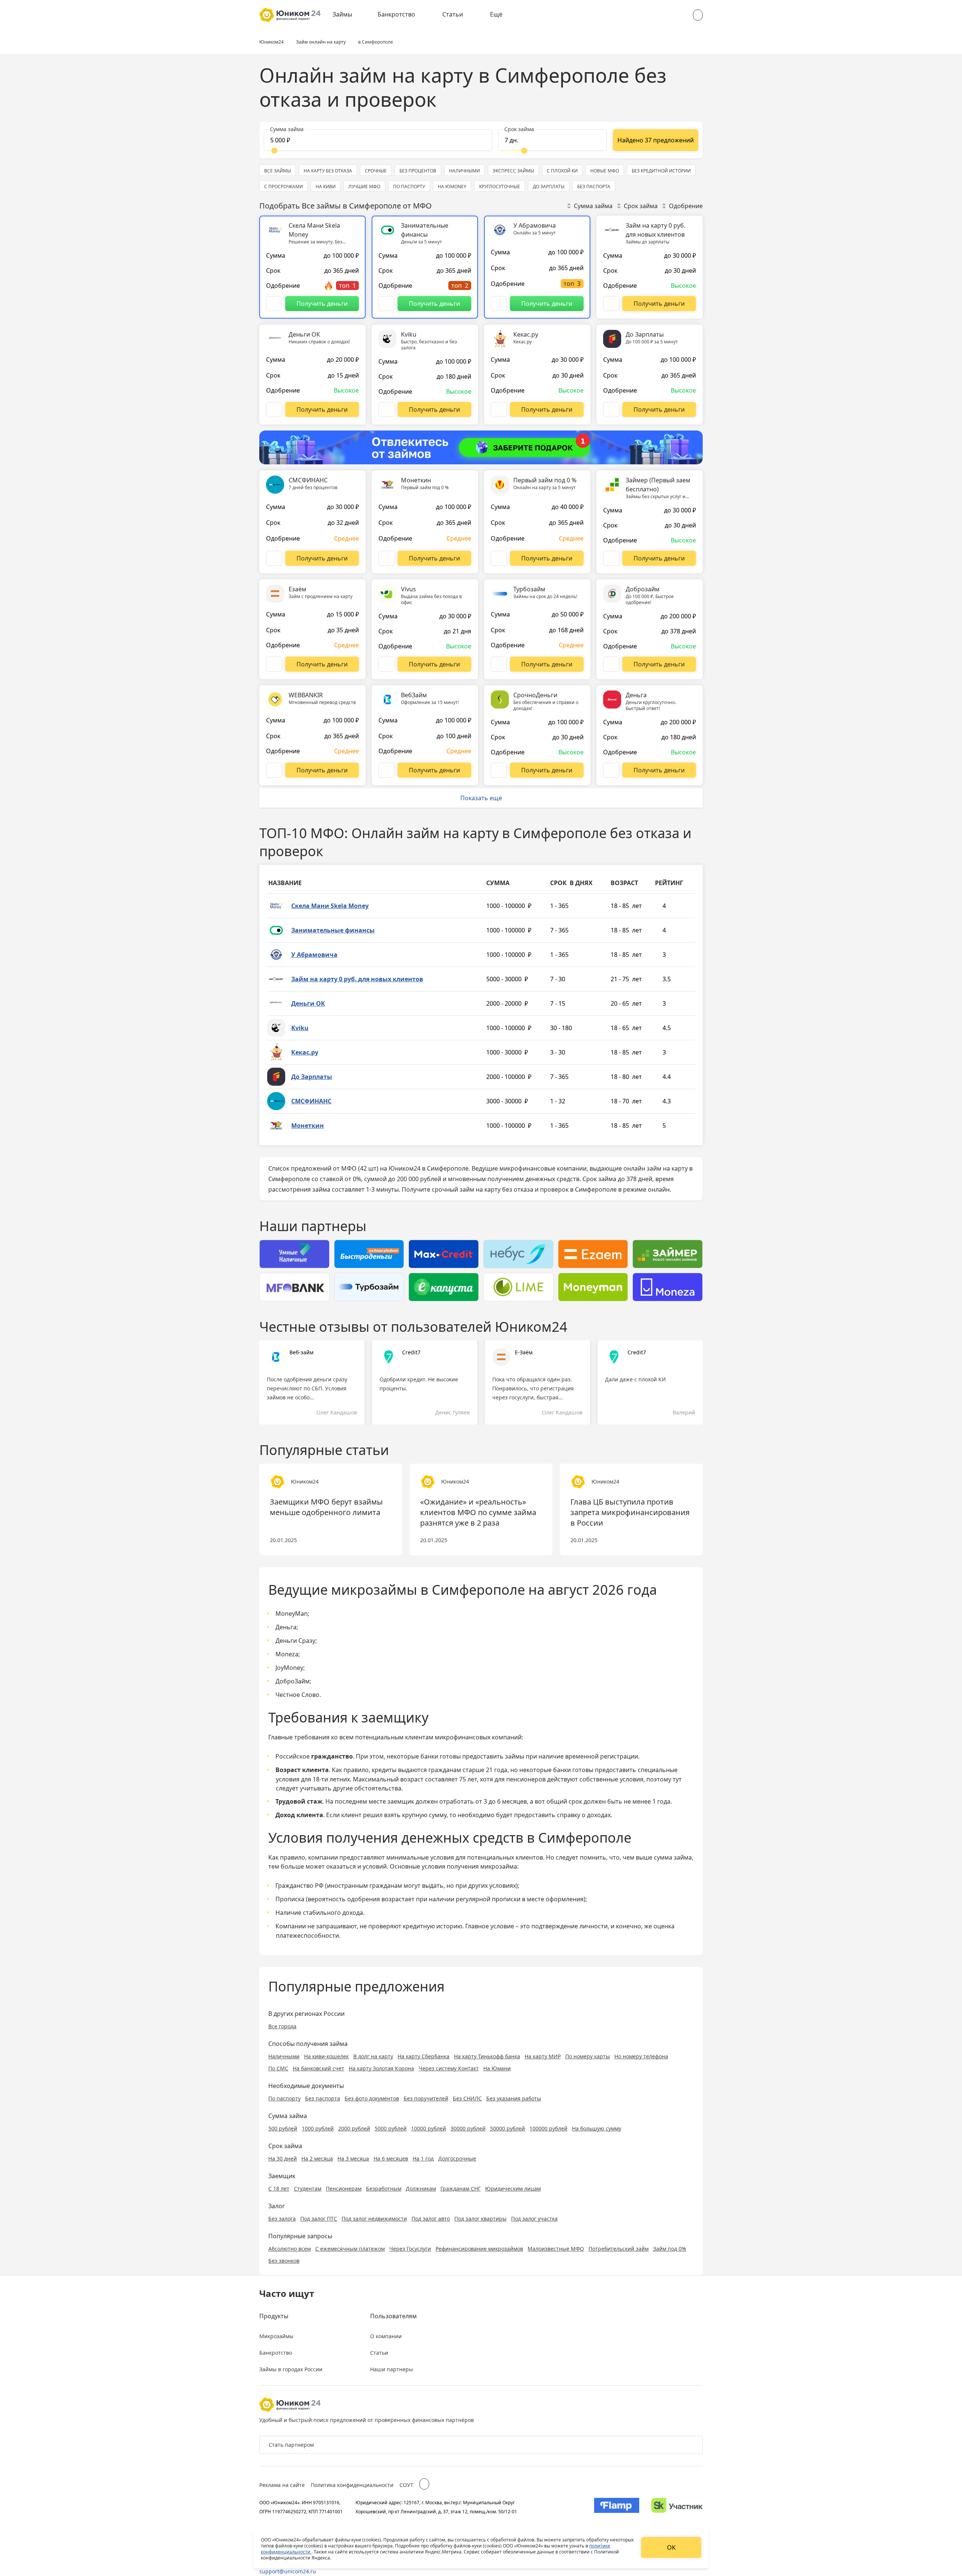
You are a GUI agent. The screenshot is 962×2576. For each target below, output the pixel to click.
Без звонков (284, 2261)
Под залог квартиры (480, 2219)
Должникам (421, 2188)
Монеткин (308, 1126)
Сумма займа (593, 206)
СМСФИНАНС (311, 1101)
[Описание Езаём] (274, 664)
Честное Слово (297, 1695)
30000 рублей (468, 2128)
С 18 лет (279, 2188)
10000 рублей (429, 2128)
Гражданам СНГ (461, 2188)
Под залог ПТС (319, 2219)
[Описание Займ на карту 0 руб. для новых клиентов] (611, 304)
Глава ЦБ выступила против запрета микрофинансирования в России (630, 1512)
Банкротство (396, 14)
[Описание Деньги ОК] (274, 409)
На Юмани (497, 2068)
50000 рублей (507, 2128)
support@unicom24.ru (288, 2571)
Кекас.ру (305, 1052)
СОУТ (406, 2485)
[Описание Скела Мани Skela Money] (274, 304)
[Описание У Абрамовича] (499, 304)
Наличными (284, 2056)
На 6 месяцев (391, 2158)
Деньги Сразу (295, 1641)
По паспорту (284, 2098)
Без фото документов (372, 2098)
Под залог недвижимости (374, 2219)
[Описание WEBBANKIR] (274, 770)
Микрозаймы (276, 2336)
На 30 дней (283, 2158)
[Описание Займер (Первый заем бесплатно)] (611, 558)
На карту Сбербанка (424, 2056)
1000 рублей (318, 2128)
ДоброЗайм (293, 1681)
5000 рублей (391, 2128)
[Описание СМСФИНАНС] (274, 558)
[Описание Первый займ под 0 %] (499, 558)
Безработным (384, 2188)
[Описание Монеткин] (386, 558)
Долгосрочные (457, 2158)
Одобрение (686, 206)
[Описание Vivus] (386, 664)
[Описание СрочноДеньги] (499, 770)
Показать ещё (481, 798)
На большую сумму (597, 2128)
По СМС (278, 2068)
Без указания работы (514, 2098)
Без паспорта (323, 2098)
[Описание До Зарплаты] (611, 409)
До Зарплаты (312, 1077)
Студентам (308, 2188)
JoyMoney (289, 1668)
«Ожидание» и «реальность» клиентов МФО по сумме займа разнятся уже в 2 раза (478, 1512)
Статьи (453, 14)
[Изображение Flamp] (617, 2507)
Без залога (282, 2219)
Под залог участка (534, 2219)
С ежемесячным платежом (350, 2249)
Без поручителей (426, 2098)
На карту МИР (543, 2056)
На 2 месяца (317, 2158)
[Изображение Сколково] (677, 2507)
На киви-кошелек (326, 2056)
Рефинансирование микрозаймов (479, 2249)
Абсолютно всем (290, 2249)
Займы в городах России (291, 2369)
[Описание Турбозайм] (499, 664)
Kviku (300, 1028)
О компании (386, 2336)
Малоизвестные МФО (556, 2249)
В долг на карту (373, 2056)
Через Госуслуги (410, 2249)
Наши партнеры (392, 2369)
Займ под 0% (670, 2249)
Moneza (287, 1654)
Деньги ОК (308, 1003)
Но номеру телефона (641, 2056)
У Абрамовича (314, 955)
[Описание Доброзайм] (611, 664)
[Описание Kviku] (386, 409)
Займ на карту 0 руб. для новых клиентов (357, 979)
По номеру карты (588, 2056)
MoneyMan (292, 1614)
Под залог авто (431, 2219)
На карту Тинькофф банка (487, 2056)
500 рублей (283, 2128)
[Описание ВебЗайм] (386, 770)
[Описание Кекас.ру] (499, 409)
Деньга (286, 1627)
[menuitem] (348, 15)
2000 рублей (354, 2128)
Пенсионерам (344, 2188)
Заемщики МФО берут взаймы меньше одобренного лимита (326, 1507)
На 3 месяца (353, 2158)
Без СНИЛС (467, 2098)
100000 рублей (548, 2128)
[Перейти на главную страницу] (290, 15)
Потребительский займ (619, 2249)
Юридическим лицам (513, 2188)
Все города (282, 2026)
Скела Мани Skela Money (330, 906)
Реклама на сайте (282, 2485)
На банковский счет (318, 2068)
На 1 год (423, 2158)
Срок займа (641, 206)
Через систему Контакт (449, 2068)
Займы (342, 14)
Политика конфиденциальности (352, 2485)
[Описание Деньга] (611, 770)
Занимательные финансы (333, 930)
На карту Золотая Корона (381, 2068)
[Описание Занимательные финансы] (386, 304)
